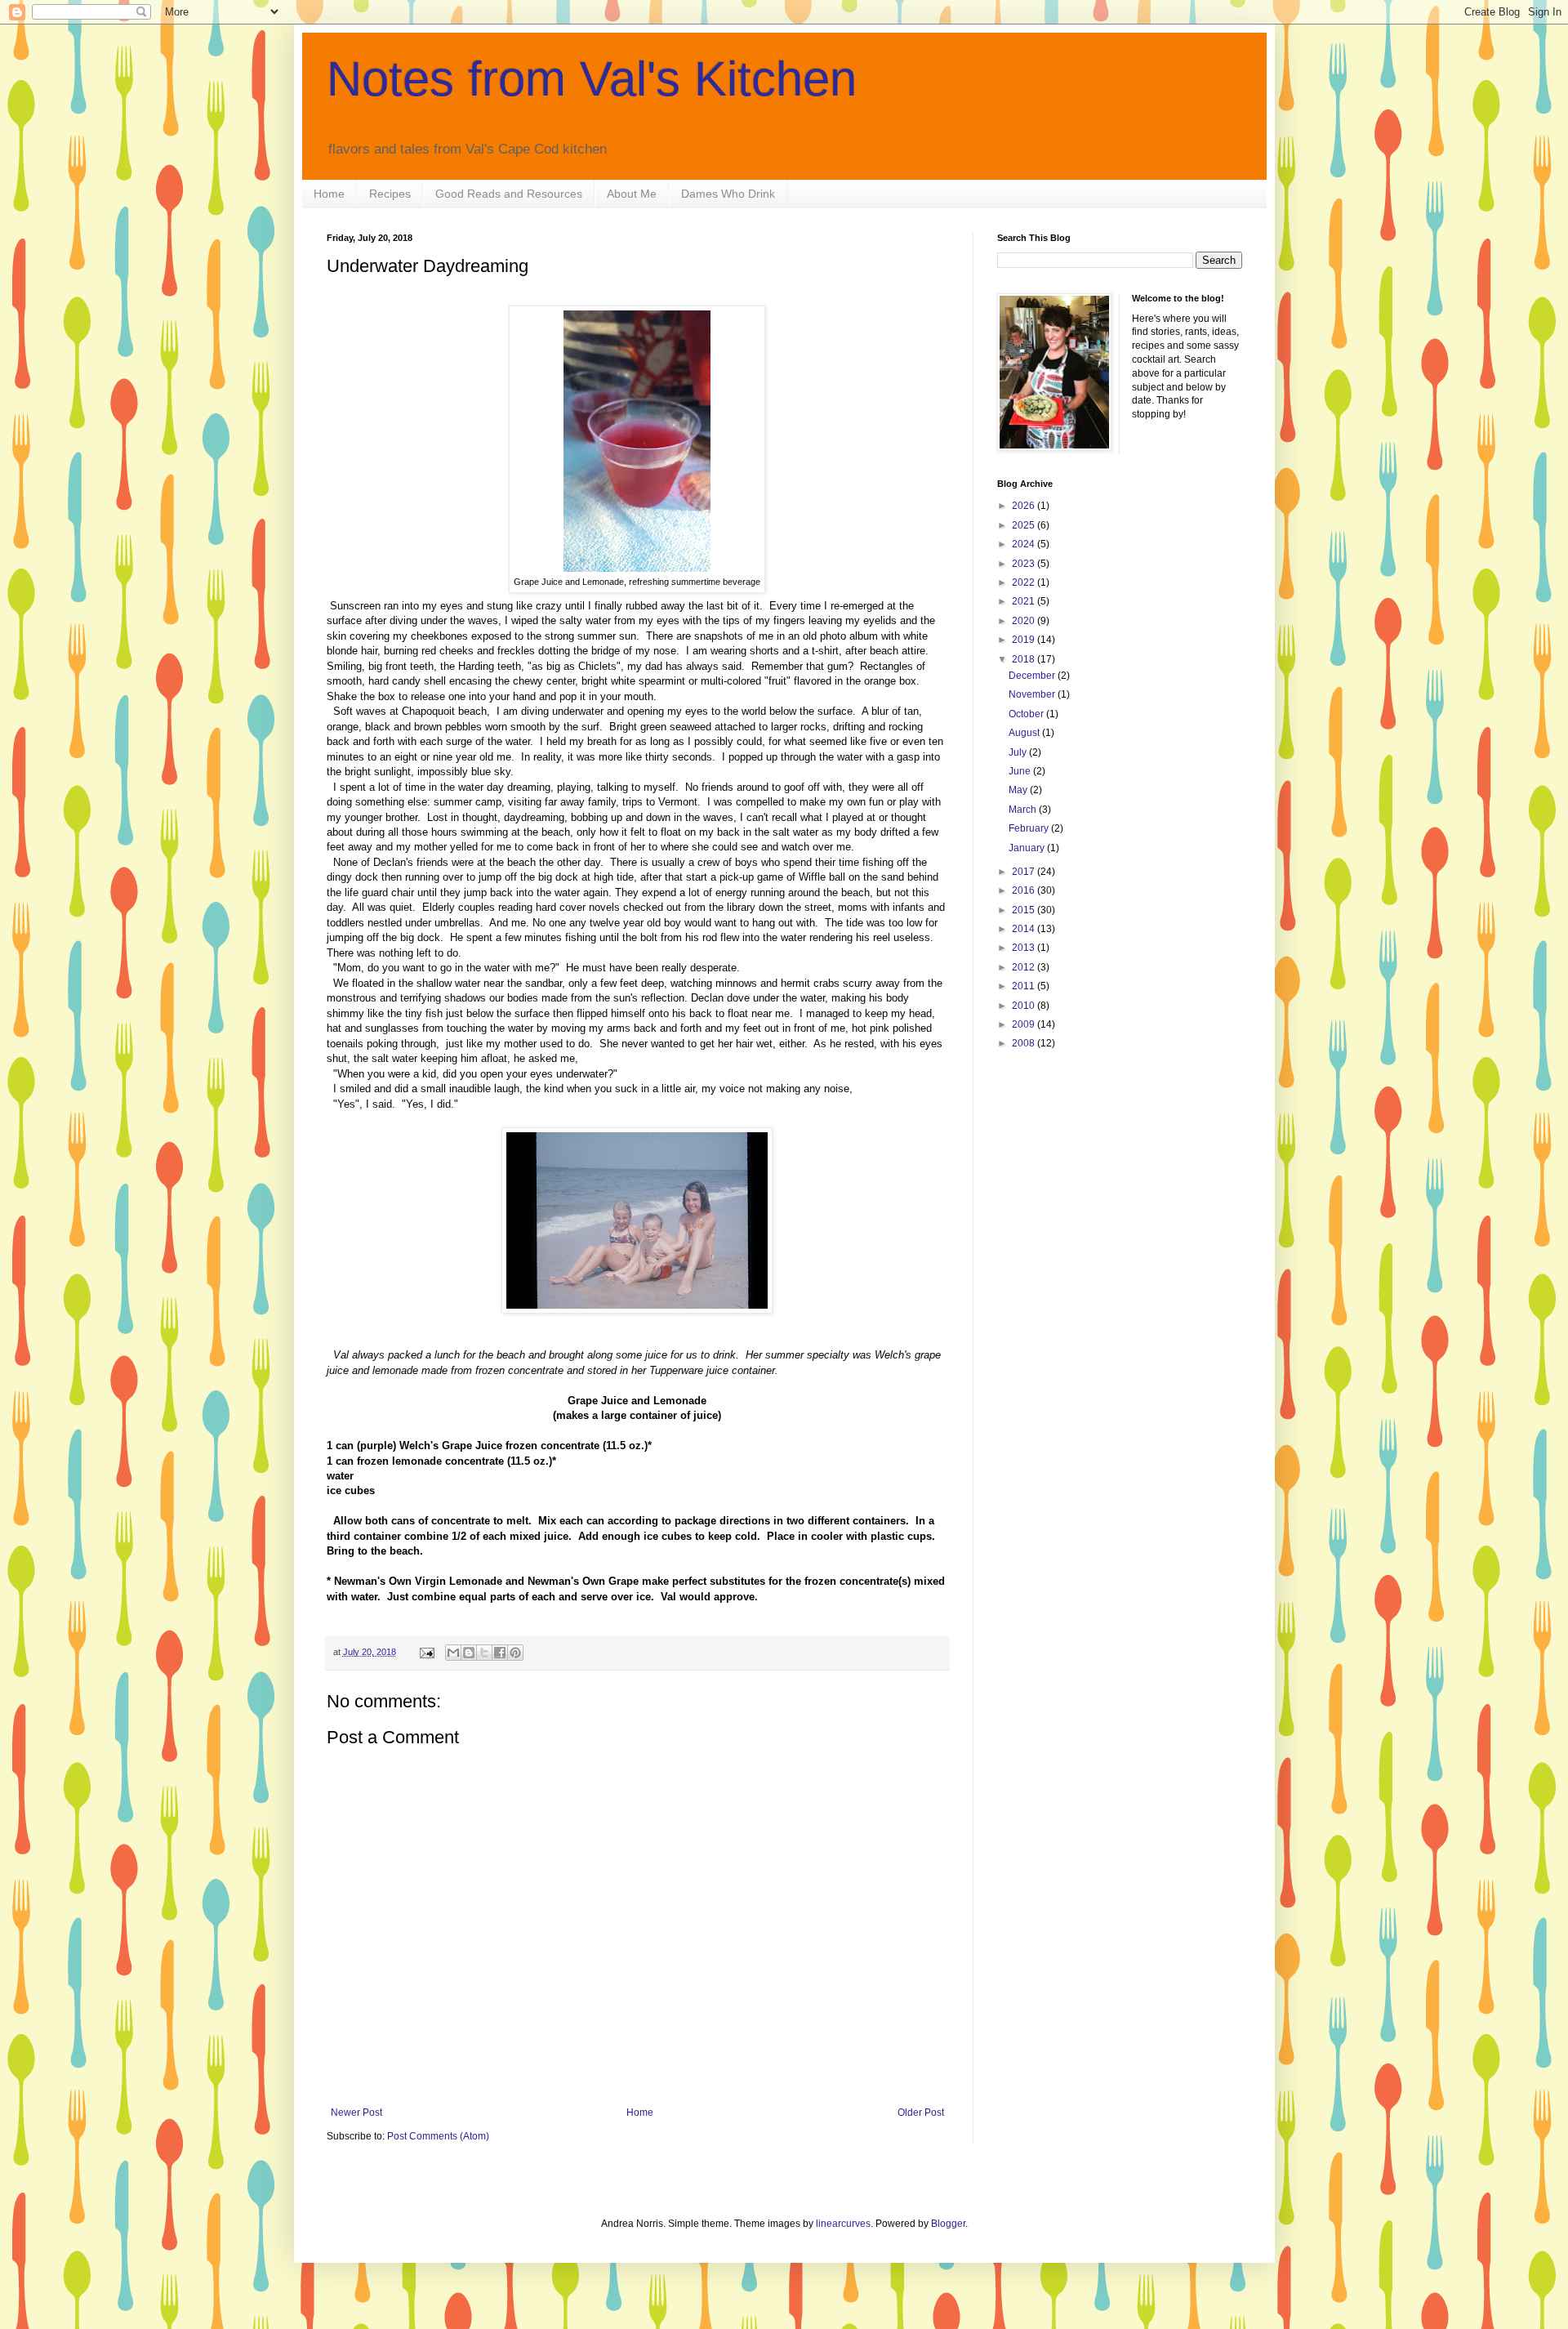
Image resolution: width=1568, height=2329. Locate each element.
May (1019, 790)
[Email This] (453, 1653)
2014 (1025, 929)
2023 (1025, 564)
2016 (1025, 890)
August (1025, 733)
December (1033, 676)
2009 (1025, 1024)
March (1024, 810)
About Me (632, 194)
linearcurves (843, 2224)
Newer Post (356, 2113)
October (1027, 714)
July (1019, 752)
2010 (1025, 1006)
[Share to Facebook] (500, 1653)
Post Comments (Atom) (438, 2136)
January (1028, 848)
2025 (1025, 525)
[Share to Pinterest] (515, 1653)
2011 (1025, 986)
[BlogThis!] (469, 1653)
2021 (1025, 601)
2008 (1025, 1043)
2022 (1025, 582)
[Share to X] (484, 1653)
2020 (1025, 621)
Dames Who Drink (728, 194)
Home (329, 194)
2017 (1025, 872)
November (1033, 694)
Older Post (921, 2113)
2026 (1025, 506)
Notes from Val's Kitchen (592, 79)
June (1021, 771)
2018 (1025, 659)
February (1030, 828)
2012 (1025, 967)
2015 (1025, 910)
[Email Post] (426, 1652)
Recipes (390, 194)
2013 (1025, 948)
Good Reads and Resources (509, 194)
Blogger (948, 2224)
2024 (1025, 544)
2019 (1025, 640)
